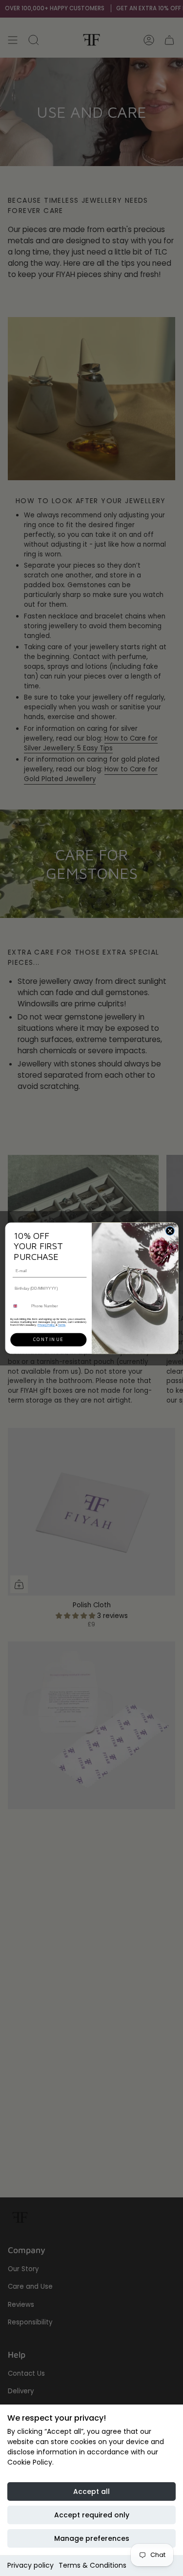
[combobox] (19, 1306)
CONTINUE (48, 1339)
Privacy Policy (46, 1324)
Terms (61, 1324)
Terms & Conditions (92, 2565)
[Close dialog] (170, 1231)
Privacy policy (30, 2565)
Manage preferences (92, 2538)
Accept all (91, 2491)
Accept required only (92, 2515)
